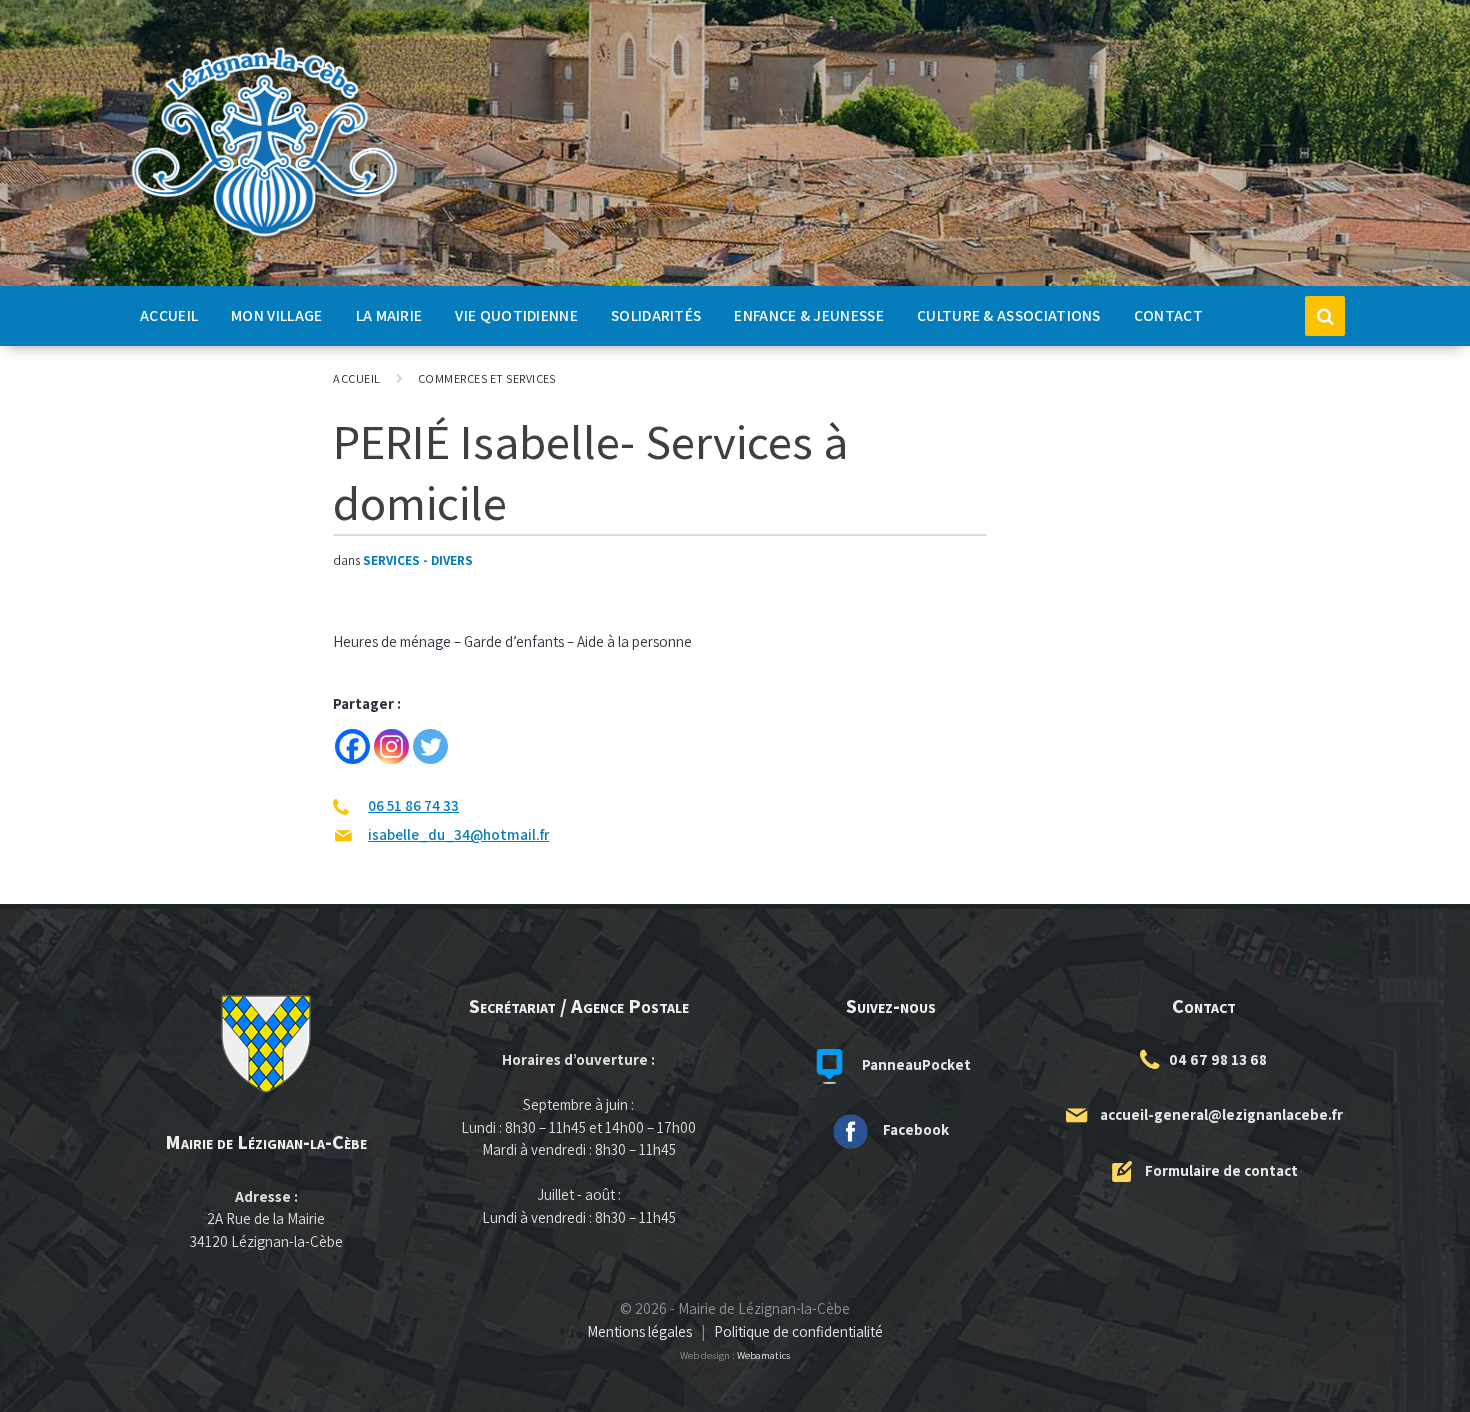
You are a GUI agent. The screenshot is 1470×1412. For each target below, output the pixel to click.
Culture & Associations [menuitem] (1009, 315)
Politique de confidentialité (798, 1331)
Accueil (356, 378)
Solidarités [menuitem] (656, 315)
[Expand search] (1325, 316)
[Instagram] (391, 746)
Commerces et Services (487, 378)
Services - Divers (418, 560)
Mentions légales (639, 1331)
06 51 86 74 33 (413, 805)
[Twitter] (430, 746)
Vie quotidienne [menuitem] (516, 315)
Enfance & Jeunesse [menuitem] (809, 315)
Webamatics (763, 1355)
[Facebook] (352, 746)
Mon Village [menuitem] (276, 315)
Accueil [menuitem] (169, 315)
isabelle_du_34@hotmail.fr (458, 834)
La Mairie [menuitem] (389, 315)
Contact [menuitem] (1168, 315)
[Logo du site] (265, 237)
